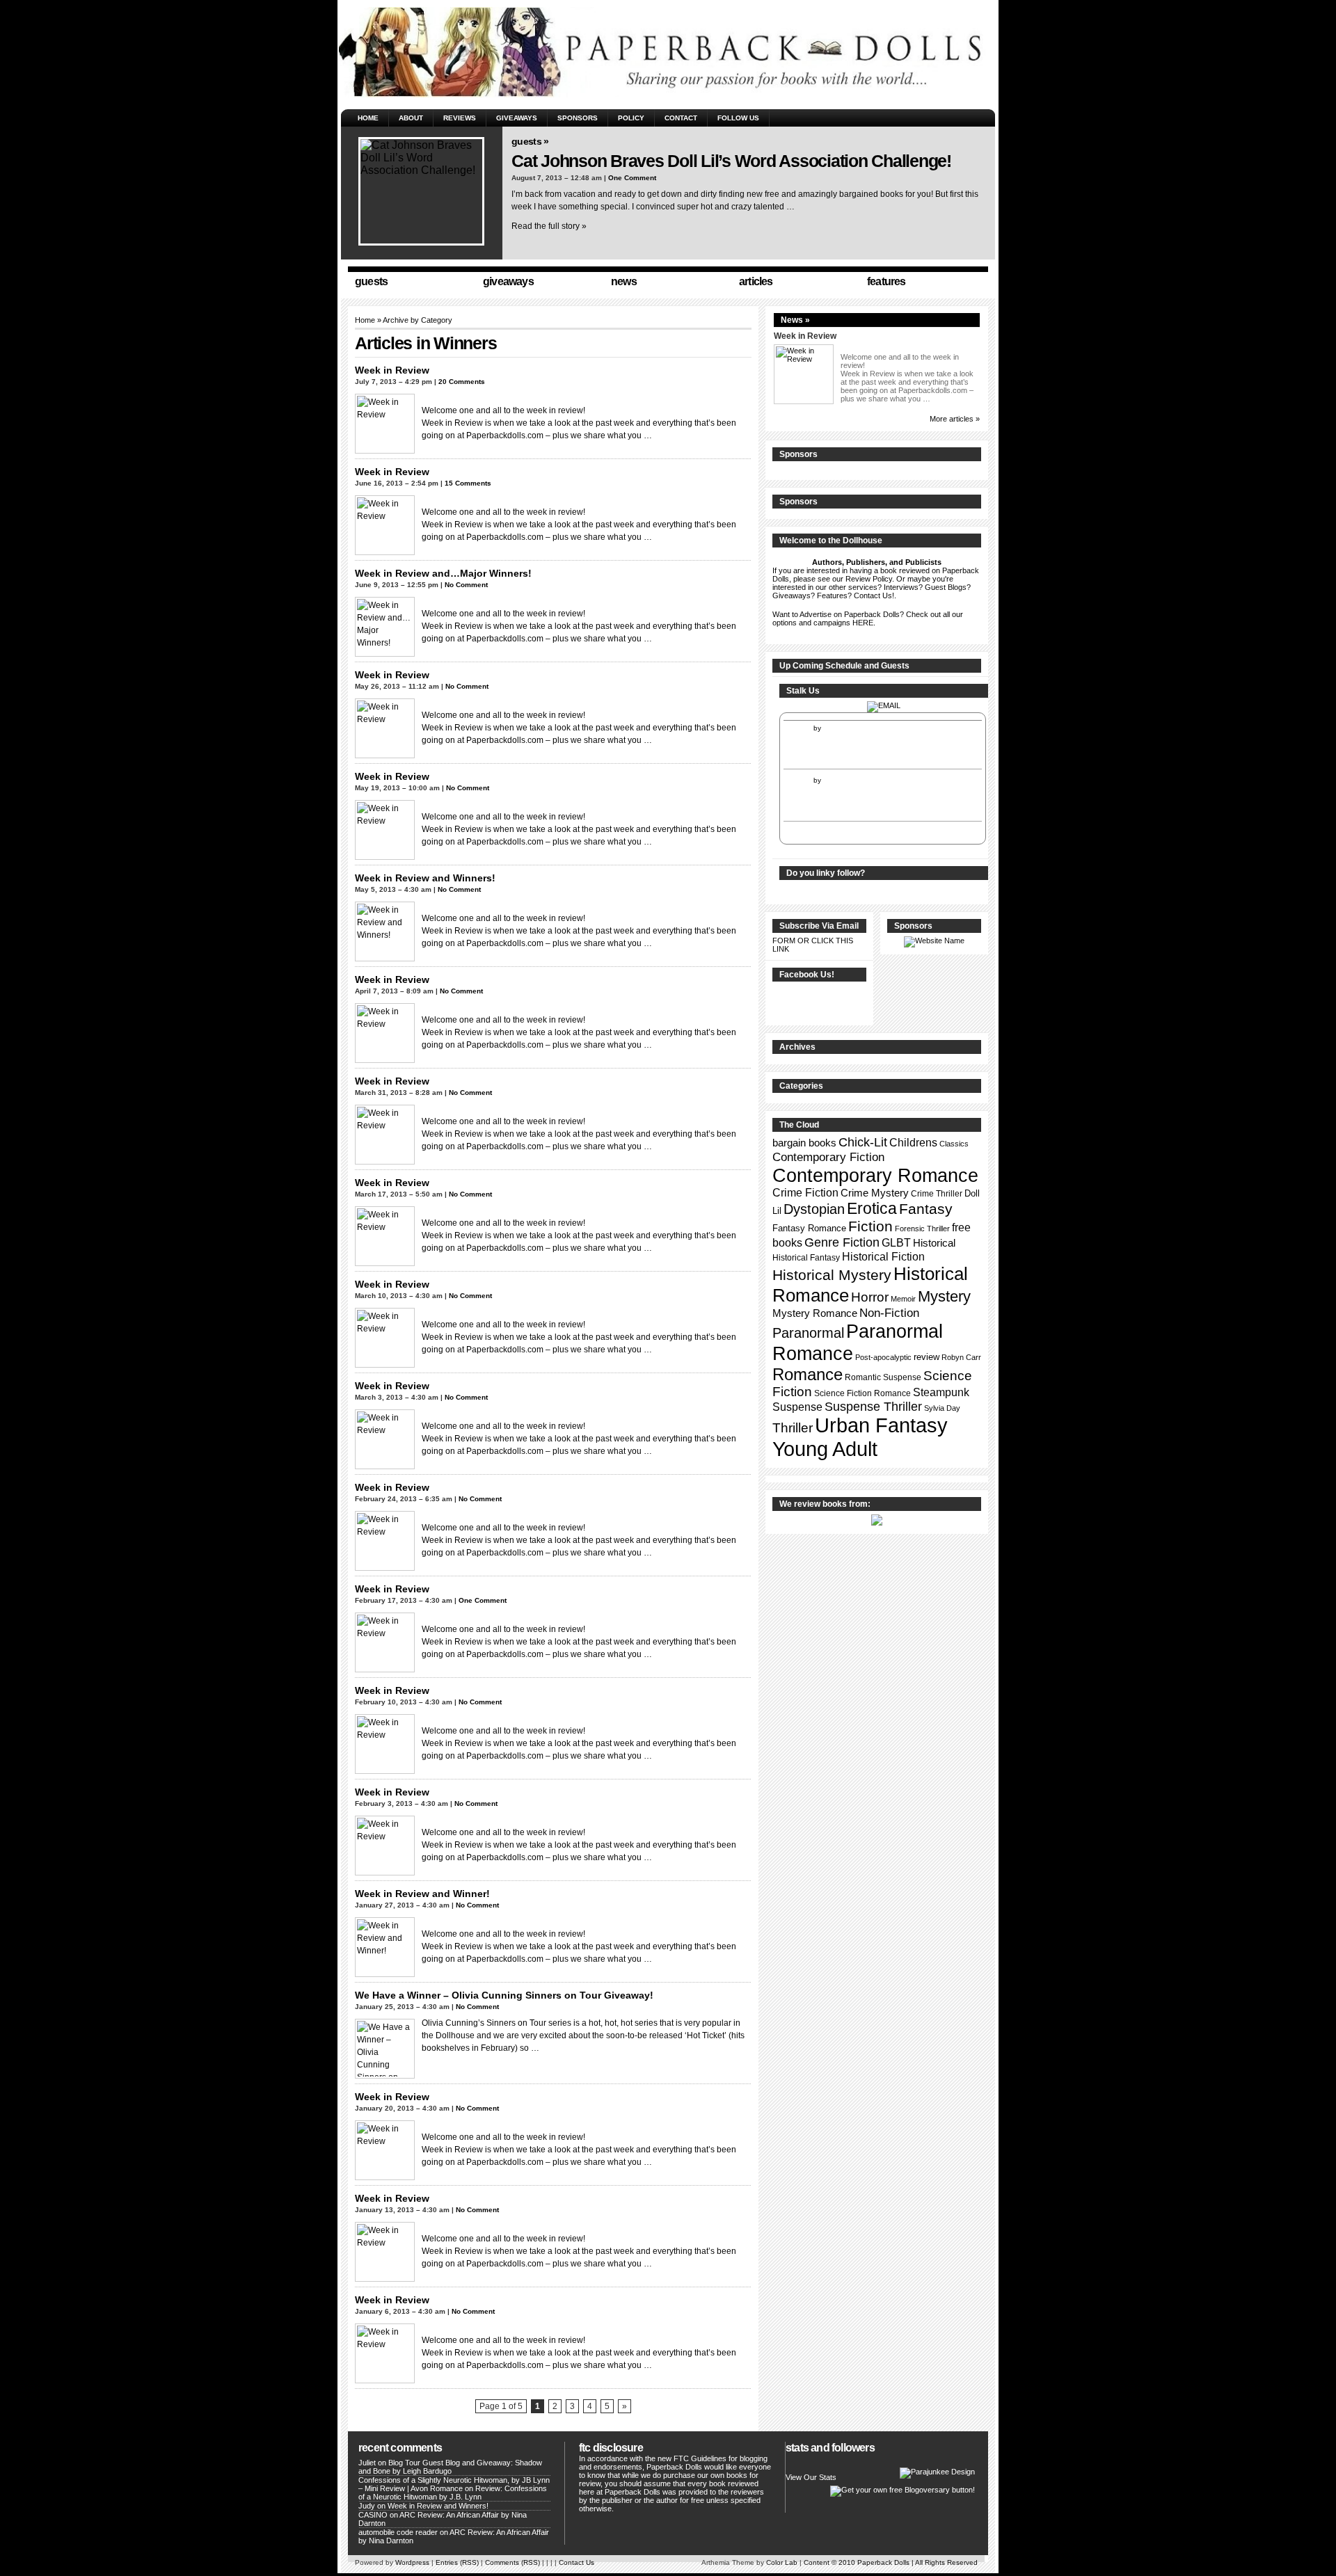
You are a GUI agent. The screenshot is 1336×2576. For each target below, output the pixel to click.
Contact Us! (874, 595)
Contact (681, 118)
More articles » (955, 419)
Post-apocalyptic (883, 1357)
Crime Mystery (875, 1193)
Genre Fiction (842, 1242)
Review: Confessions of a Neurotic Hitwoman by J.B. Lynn (453, 2493)
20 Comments (462, 382)
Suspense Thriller (873, 1407)
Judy (367, 2506)
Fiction (870, 1226)
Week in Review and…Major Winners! (443, 573)
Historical (934, 1243)
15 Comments (468, 483)
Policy (631, 118)
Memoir (903, 1299)
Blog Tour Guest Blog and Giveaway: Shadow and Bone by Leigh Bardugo (450, 2467)
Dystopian (814, 1209)
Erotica (872, 1208)
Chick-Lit (863, 1142)
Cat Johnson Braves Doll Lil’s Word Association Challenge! (731, 161)
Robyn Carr (961, 1357)
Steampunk (941, 1392)
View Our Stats (811, 2477)
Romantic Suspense (883, 1377)
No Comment (466, 585)
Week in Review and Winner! (422, 1894)
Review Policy (869, 579)
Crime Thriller (937, 1194)
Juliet (367, 2463)
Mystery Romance (815, 1313)
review (927, 1357)
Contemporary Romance (875, 1175)
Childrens (913, 1143)
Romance (808, 1374)
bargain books (804, 1143)
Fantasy (926, 1209)
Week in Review (392, 370)
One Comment (632, 178)
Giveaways (517, 118)
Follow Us (738, 118)
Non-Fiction (889, 1313)
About (411, 118)
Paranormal (808, 1333)
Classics (954, 1144)
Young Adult (825, 1449)
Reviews (460, 118)
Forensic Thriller (922, 1229)
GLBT (896, 1243)
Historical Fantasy (806, 1258)
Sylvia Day (942, 1408)
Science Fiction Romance (862, 1393)
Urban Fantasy (881, 1425)
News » (795, 320)
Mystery (944, 1296)
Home (368, 118)
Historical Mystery (832, 1275)
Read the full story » (549, 226)
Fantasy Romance (809, 1228)
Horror (870, 1297)
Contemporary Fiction (828, 1157)
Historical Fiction (883, 1256)
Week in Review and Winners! (425, 878)
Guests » (530, 141)
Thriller (793, 1428)
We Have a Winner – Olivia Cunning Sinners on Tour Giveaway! (504, 1995)
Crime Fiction (805, 1193)
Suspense (797, 1407)
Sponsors (578, 118)
